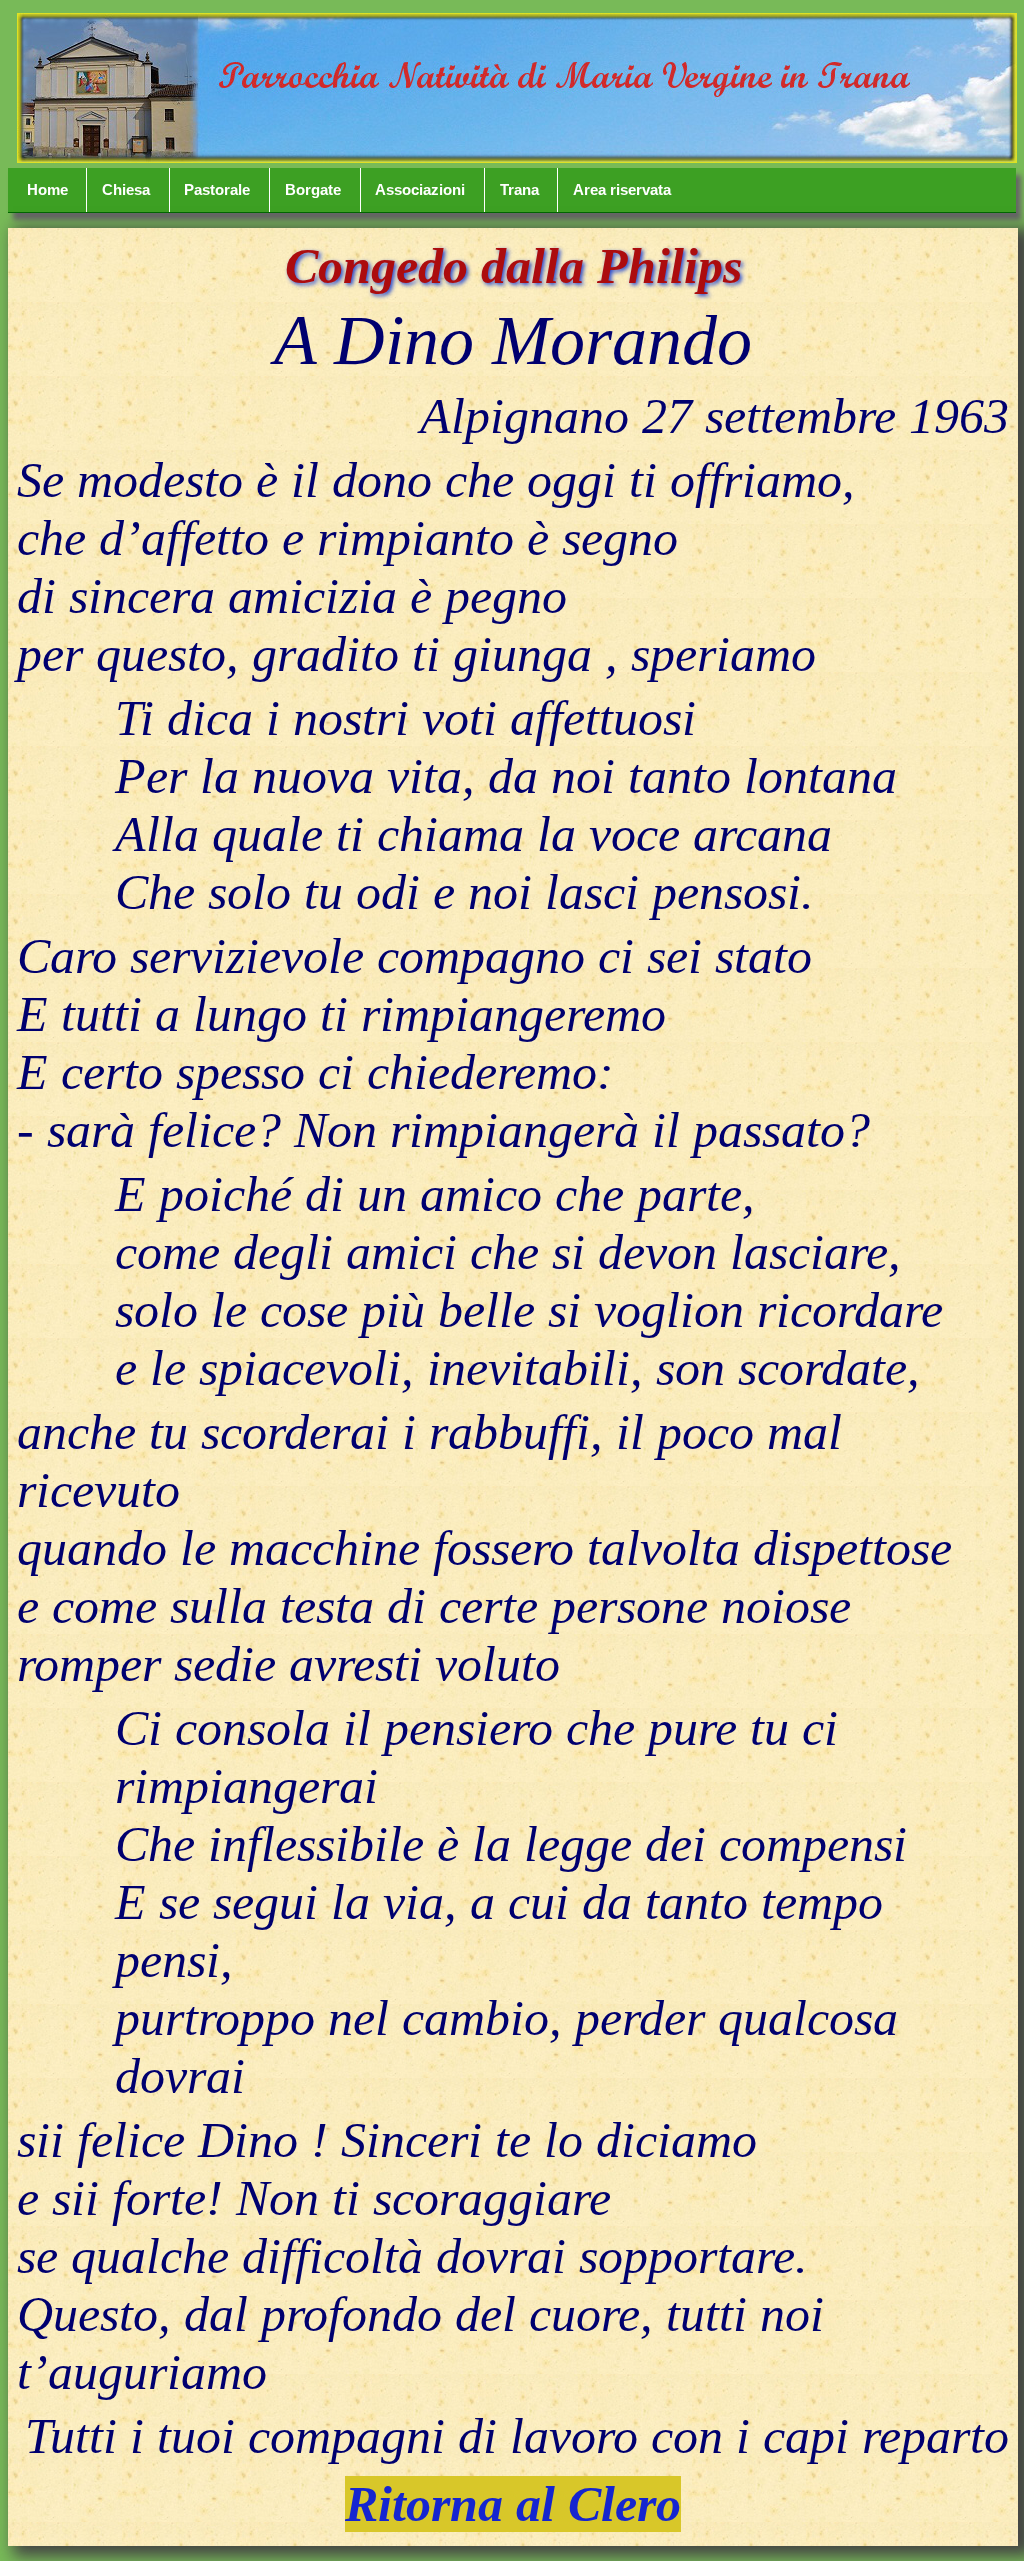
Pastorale (217, 190)
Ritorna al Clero (513, 2504)
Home (47, 190)
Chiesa (126, 190)
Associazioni (420, 190)
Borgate (313, 190)
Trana (519, 190)
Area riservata (622, 190)
